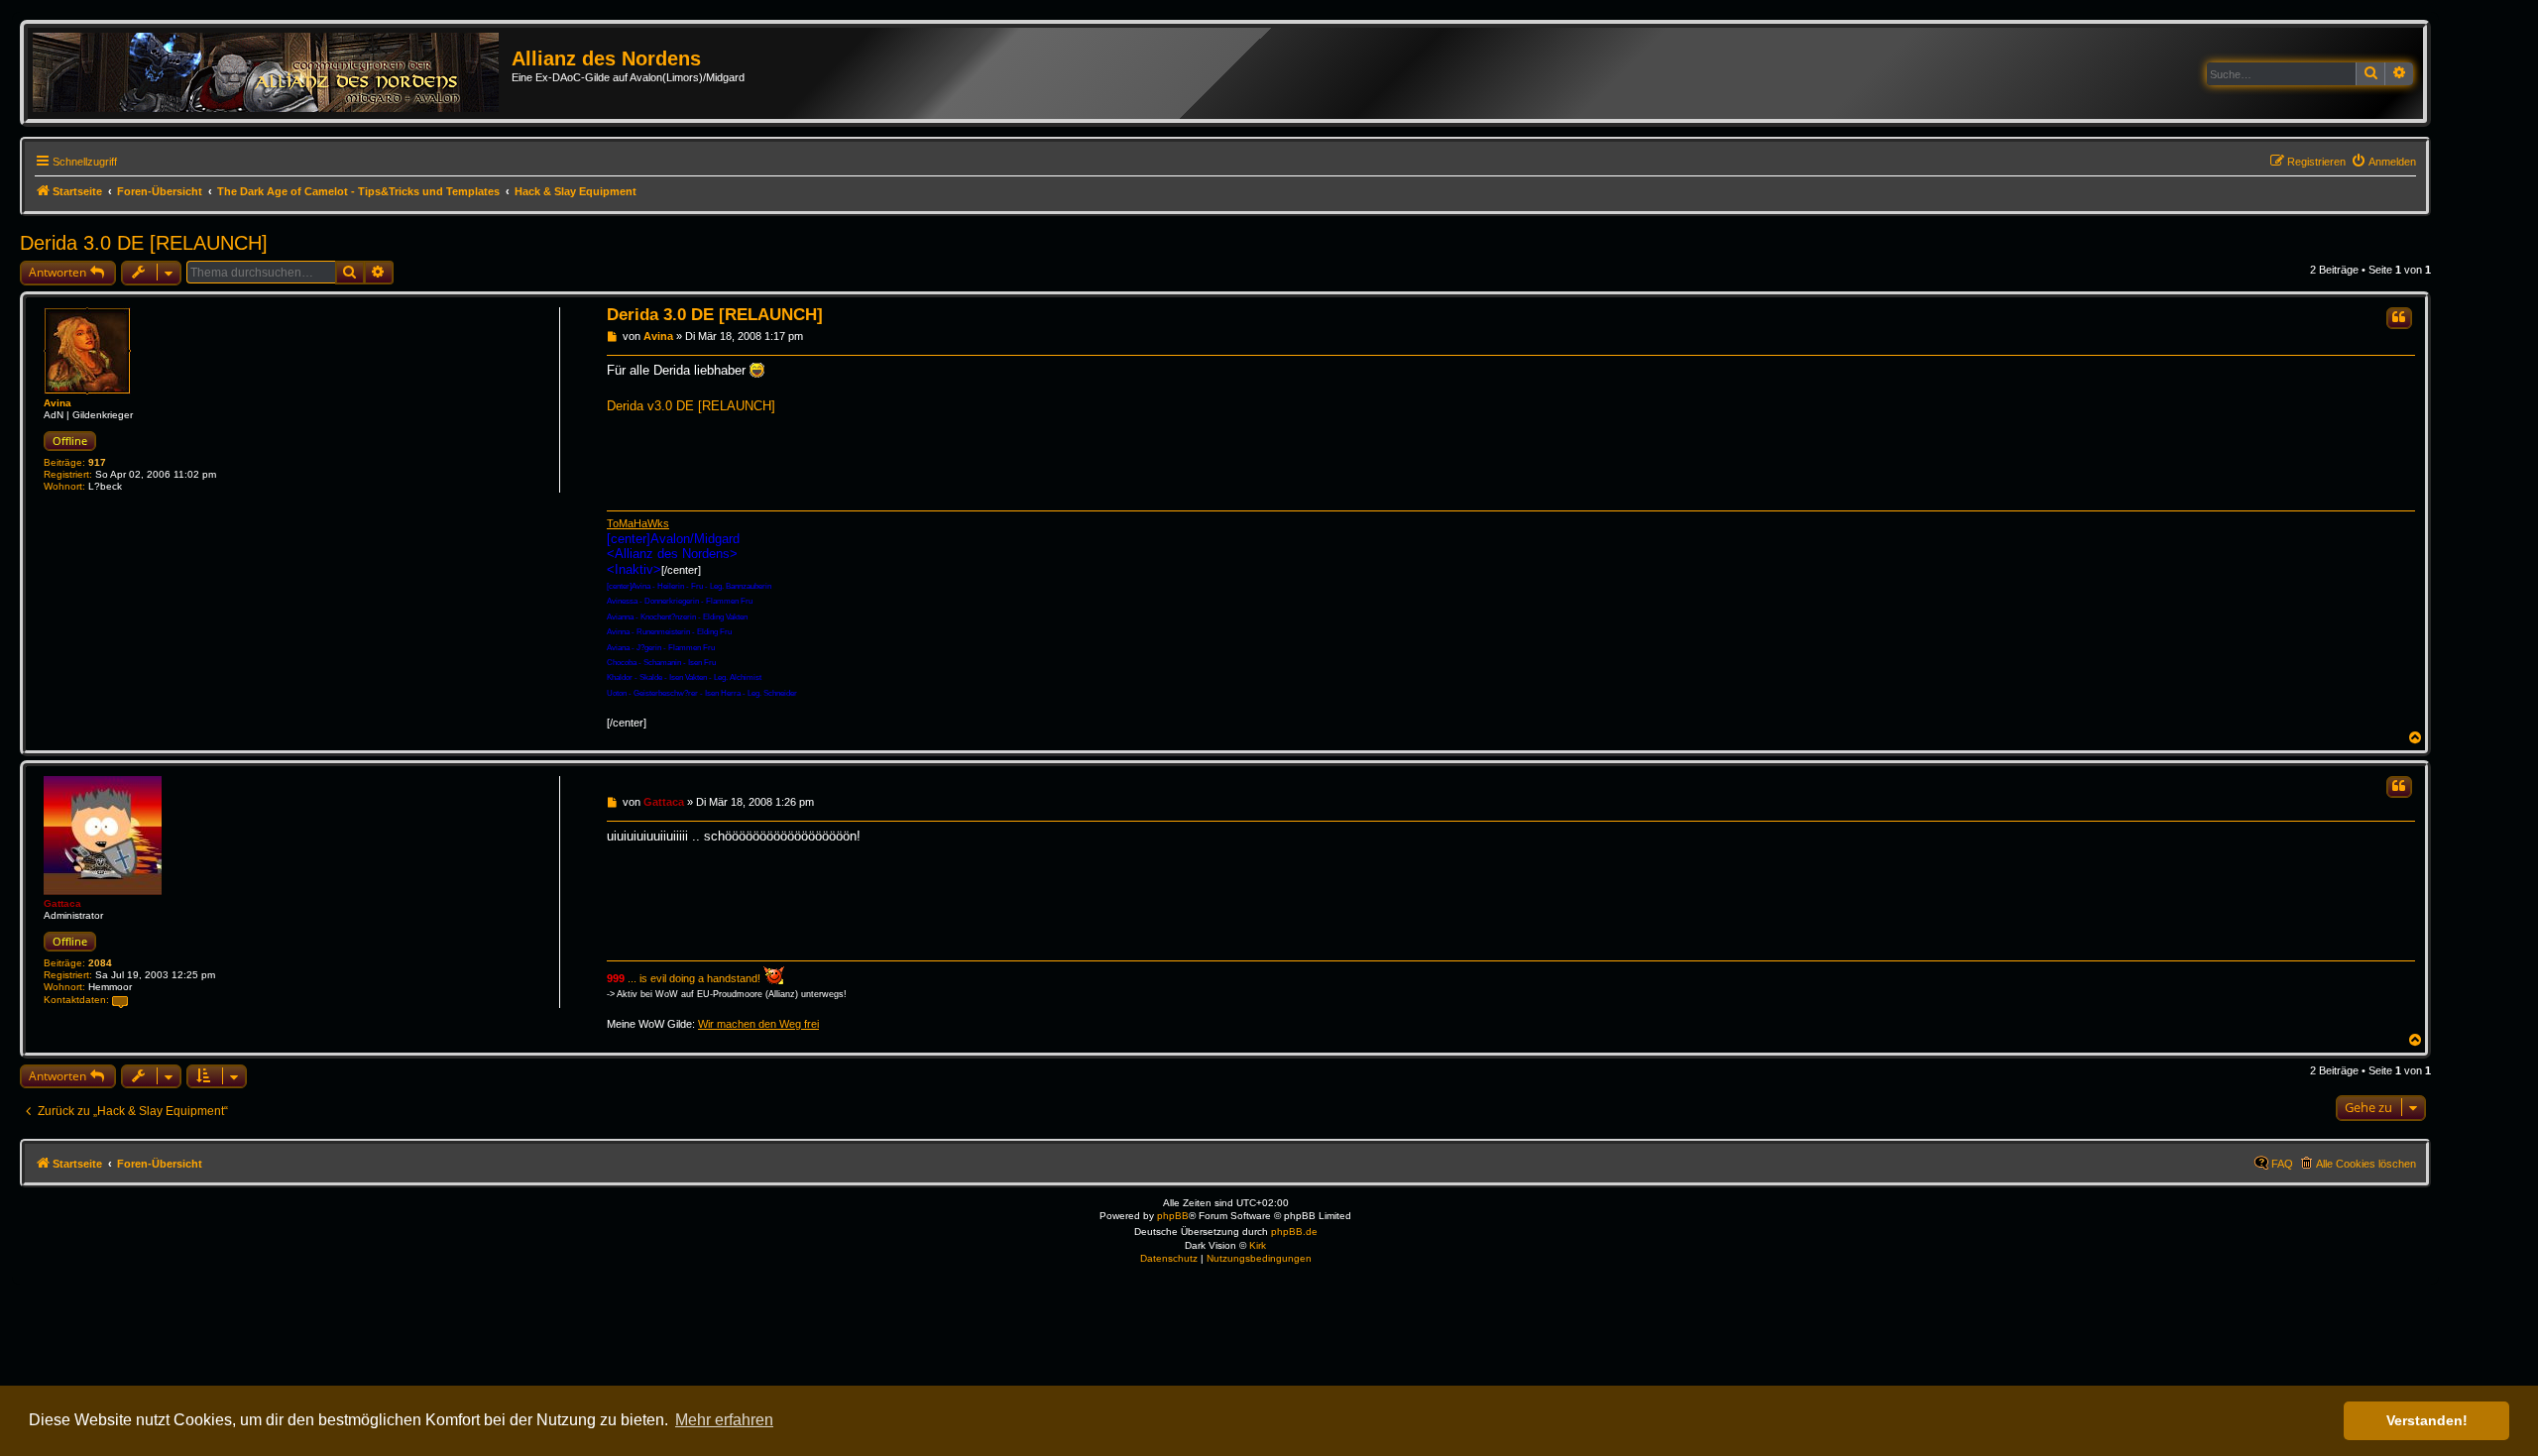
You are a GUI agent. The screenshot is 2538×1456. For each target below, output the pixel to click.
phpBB (1173, 1216)
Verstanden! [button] (2427, 1420)
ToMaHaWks (638, 523)
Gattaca (62, 903)
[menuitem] (2383, 162)
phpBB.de (1294, 1232)
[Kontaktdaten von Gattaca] (120, 1001)
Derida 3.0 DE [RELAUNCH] (144, 243)
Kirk (1258, 1245)
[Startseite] (272, 73)
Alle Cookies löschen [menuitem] (2366, 1164)
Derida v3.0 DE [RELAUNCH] (691, 406)
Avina (58, 403)
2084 (100, 963)
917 (97, 462)
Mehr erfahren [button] (724, 1420)
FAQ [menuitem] (2282, 1164)
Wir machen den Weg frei (758, 1024)
